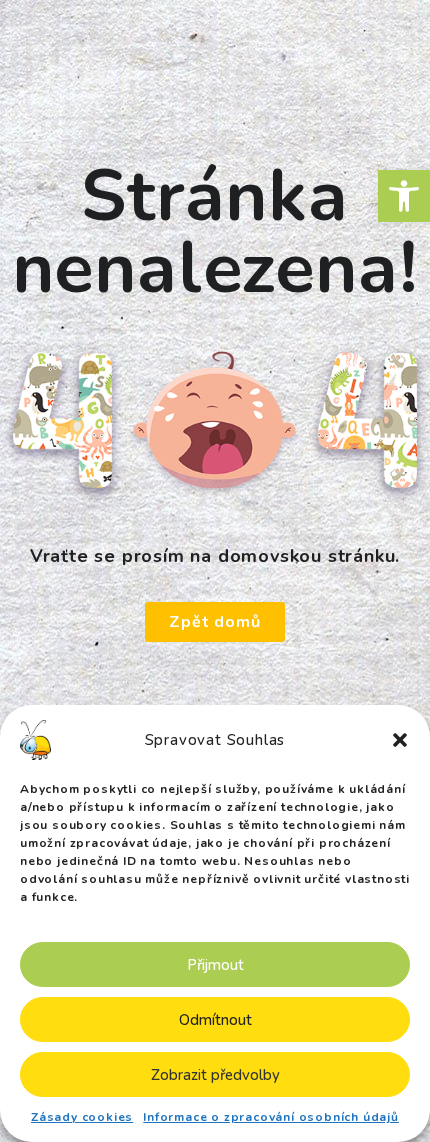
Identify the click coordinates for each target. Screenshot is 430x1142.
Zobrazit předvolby (215, 1075)
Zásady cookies (82, 1117)
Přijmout (215, 965)
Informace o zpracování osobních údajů (271, 1117)
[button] (404, 196)
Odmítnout (215, 1020)
